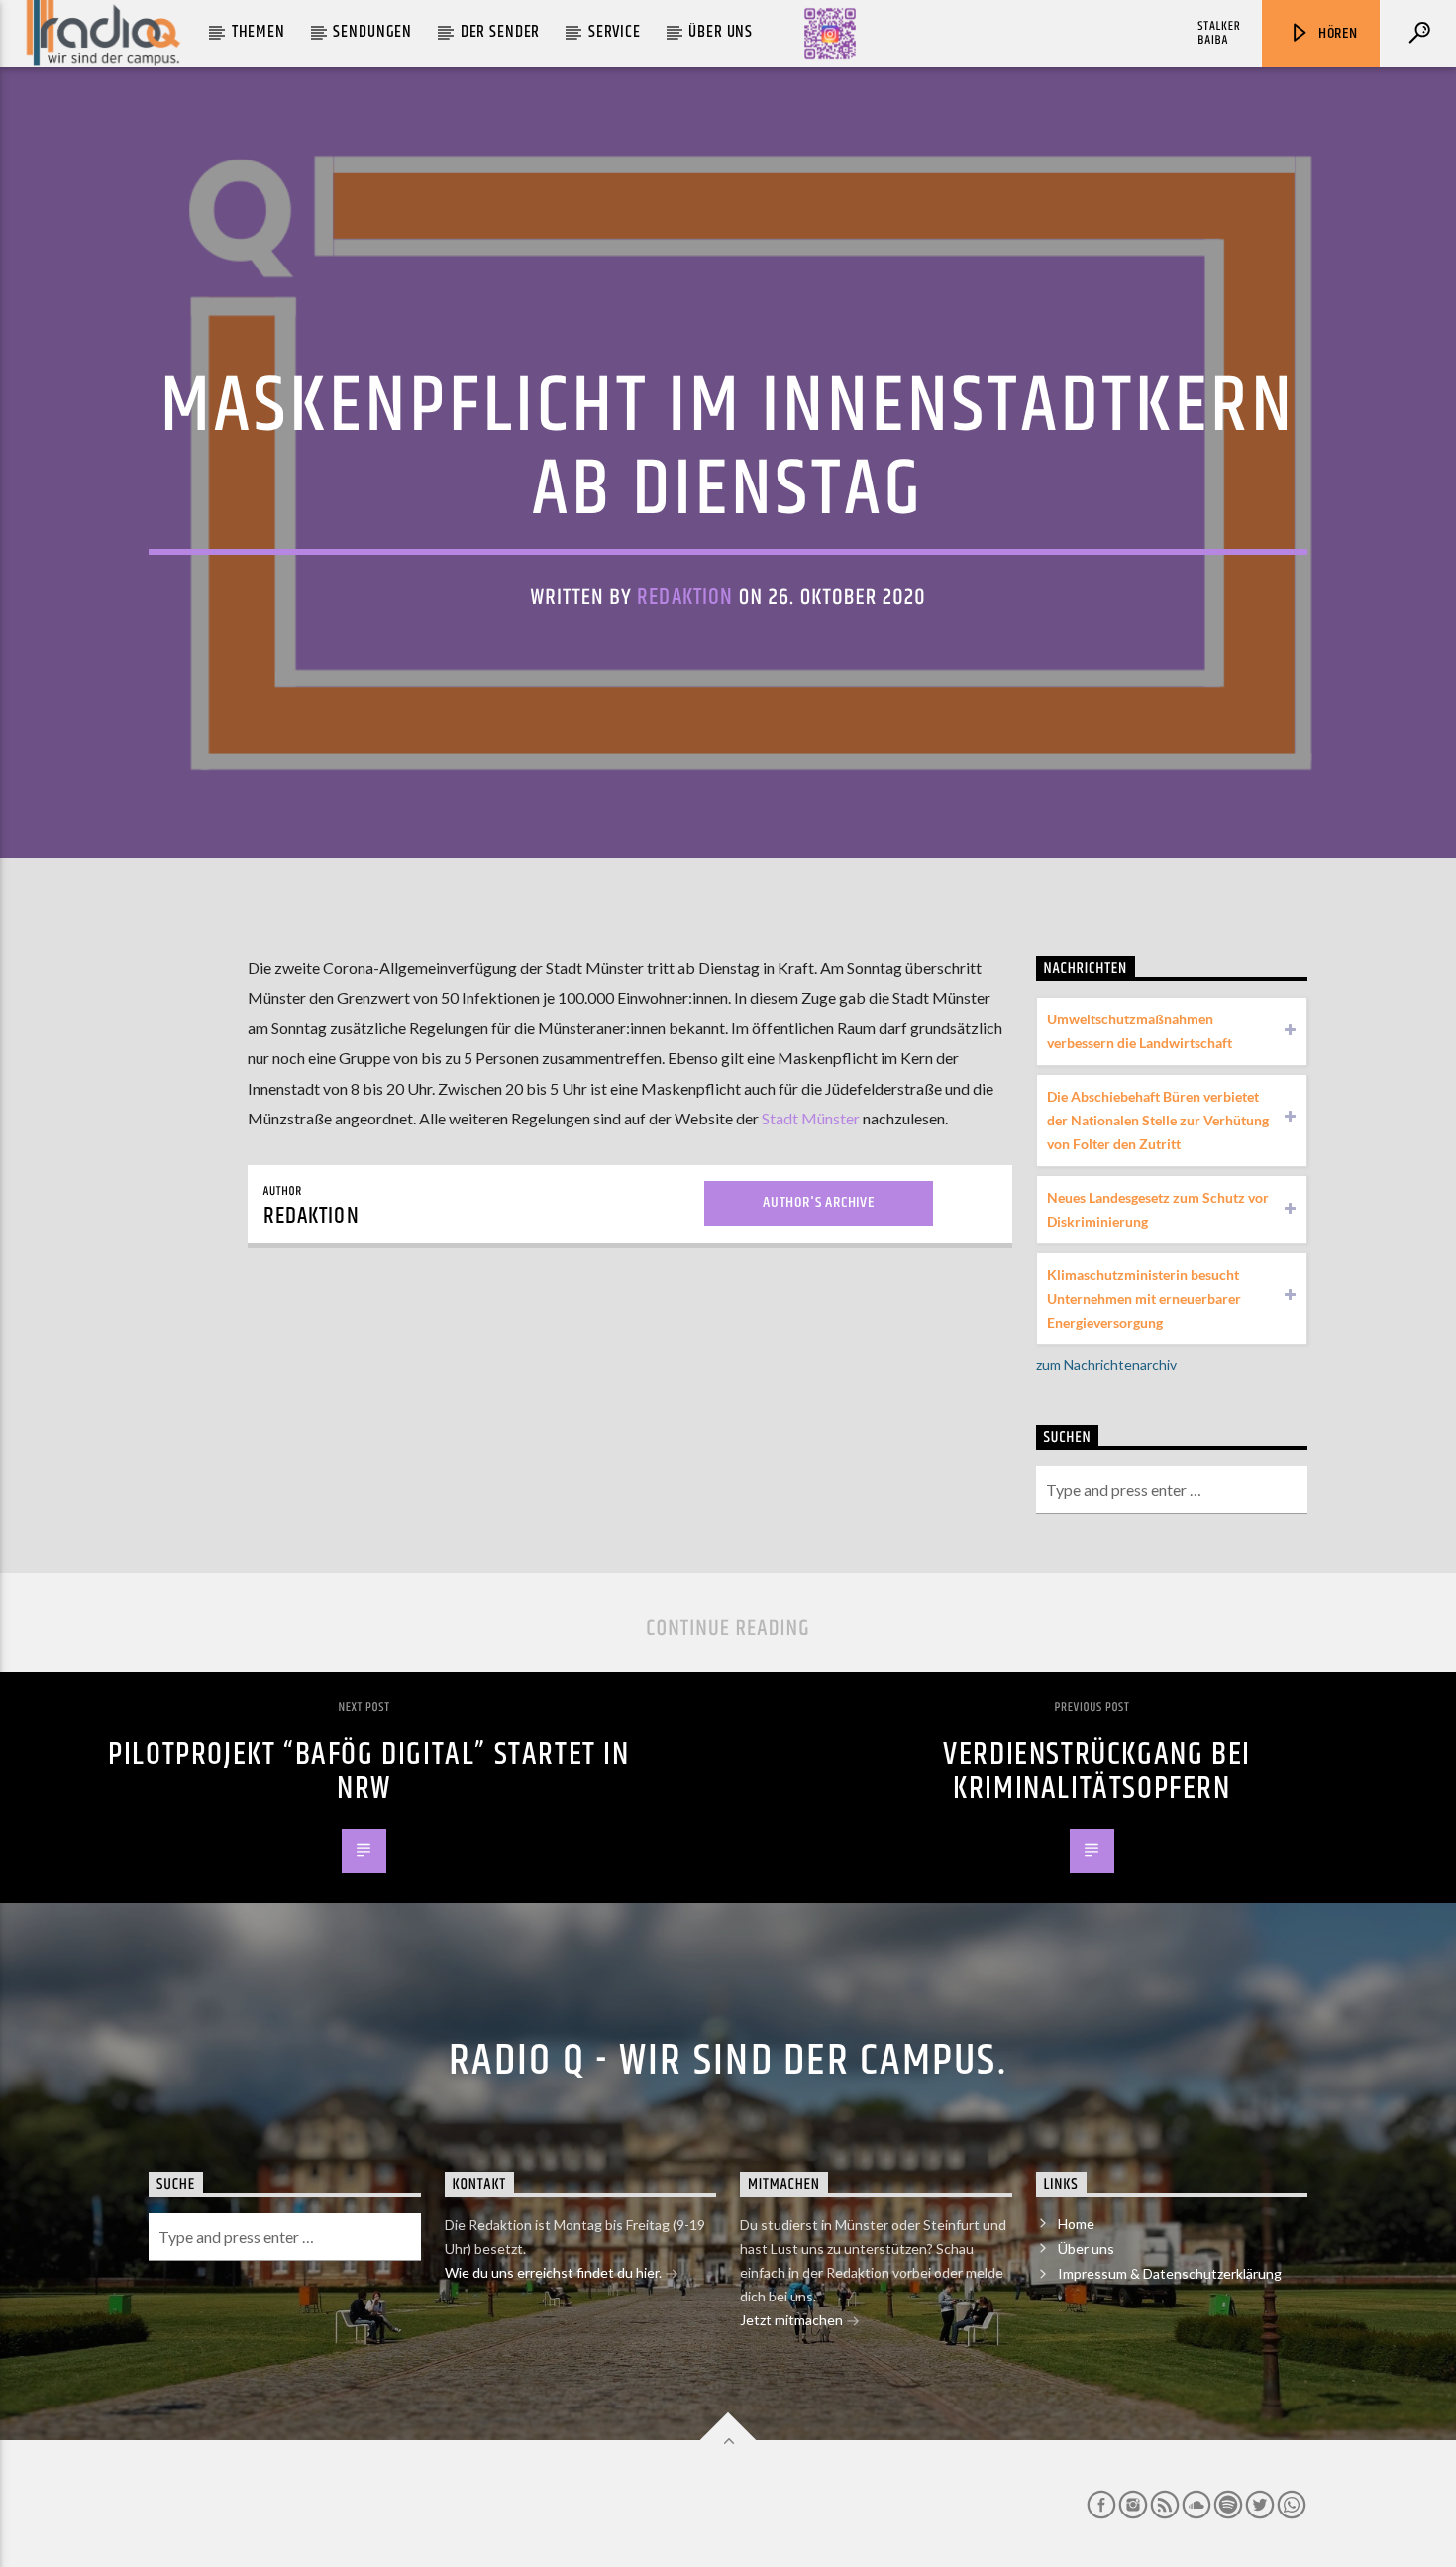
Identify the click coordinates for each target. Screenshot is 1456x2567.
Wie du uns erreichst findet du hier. (555, 2272)
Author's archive (819, 1202)
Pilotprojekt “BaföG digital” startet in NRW (368, 1771)
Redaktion (685, 598)
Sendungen (372, 32)
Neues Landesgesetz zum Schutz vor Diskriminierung (1158, 1209)
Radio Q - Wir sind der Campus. (728, 2061)
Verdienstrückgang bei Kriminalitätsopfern (1097, 1771)
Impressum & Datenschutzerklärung (1170, 2273)
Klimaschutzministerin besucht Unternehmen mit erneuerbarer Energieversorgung (1144, 1298)
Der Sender (501, 32)
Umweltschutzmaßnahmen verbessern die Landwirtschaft (1140, 1031)
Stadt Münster (811, 1118)
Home (1076, 2224)
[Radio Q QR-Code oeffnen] (830, 34)
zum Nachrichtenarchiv (1106, 1365)
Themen (259, 32)
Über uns (721, 32)
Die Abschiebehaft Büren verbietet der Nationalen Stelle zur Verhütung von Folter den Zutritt (1158, 1120)
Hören (1336, 33)
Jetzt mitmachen (793, 2320)
